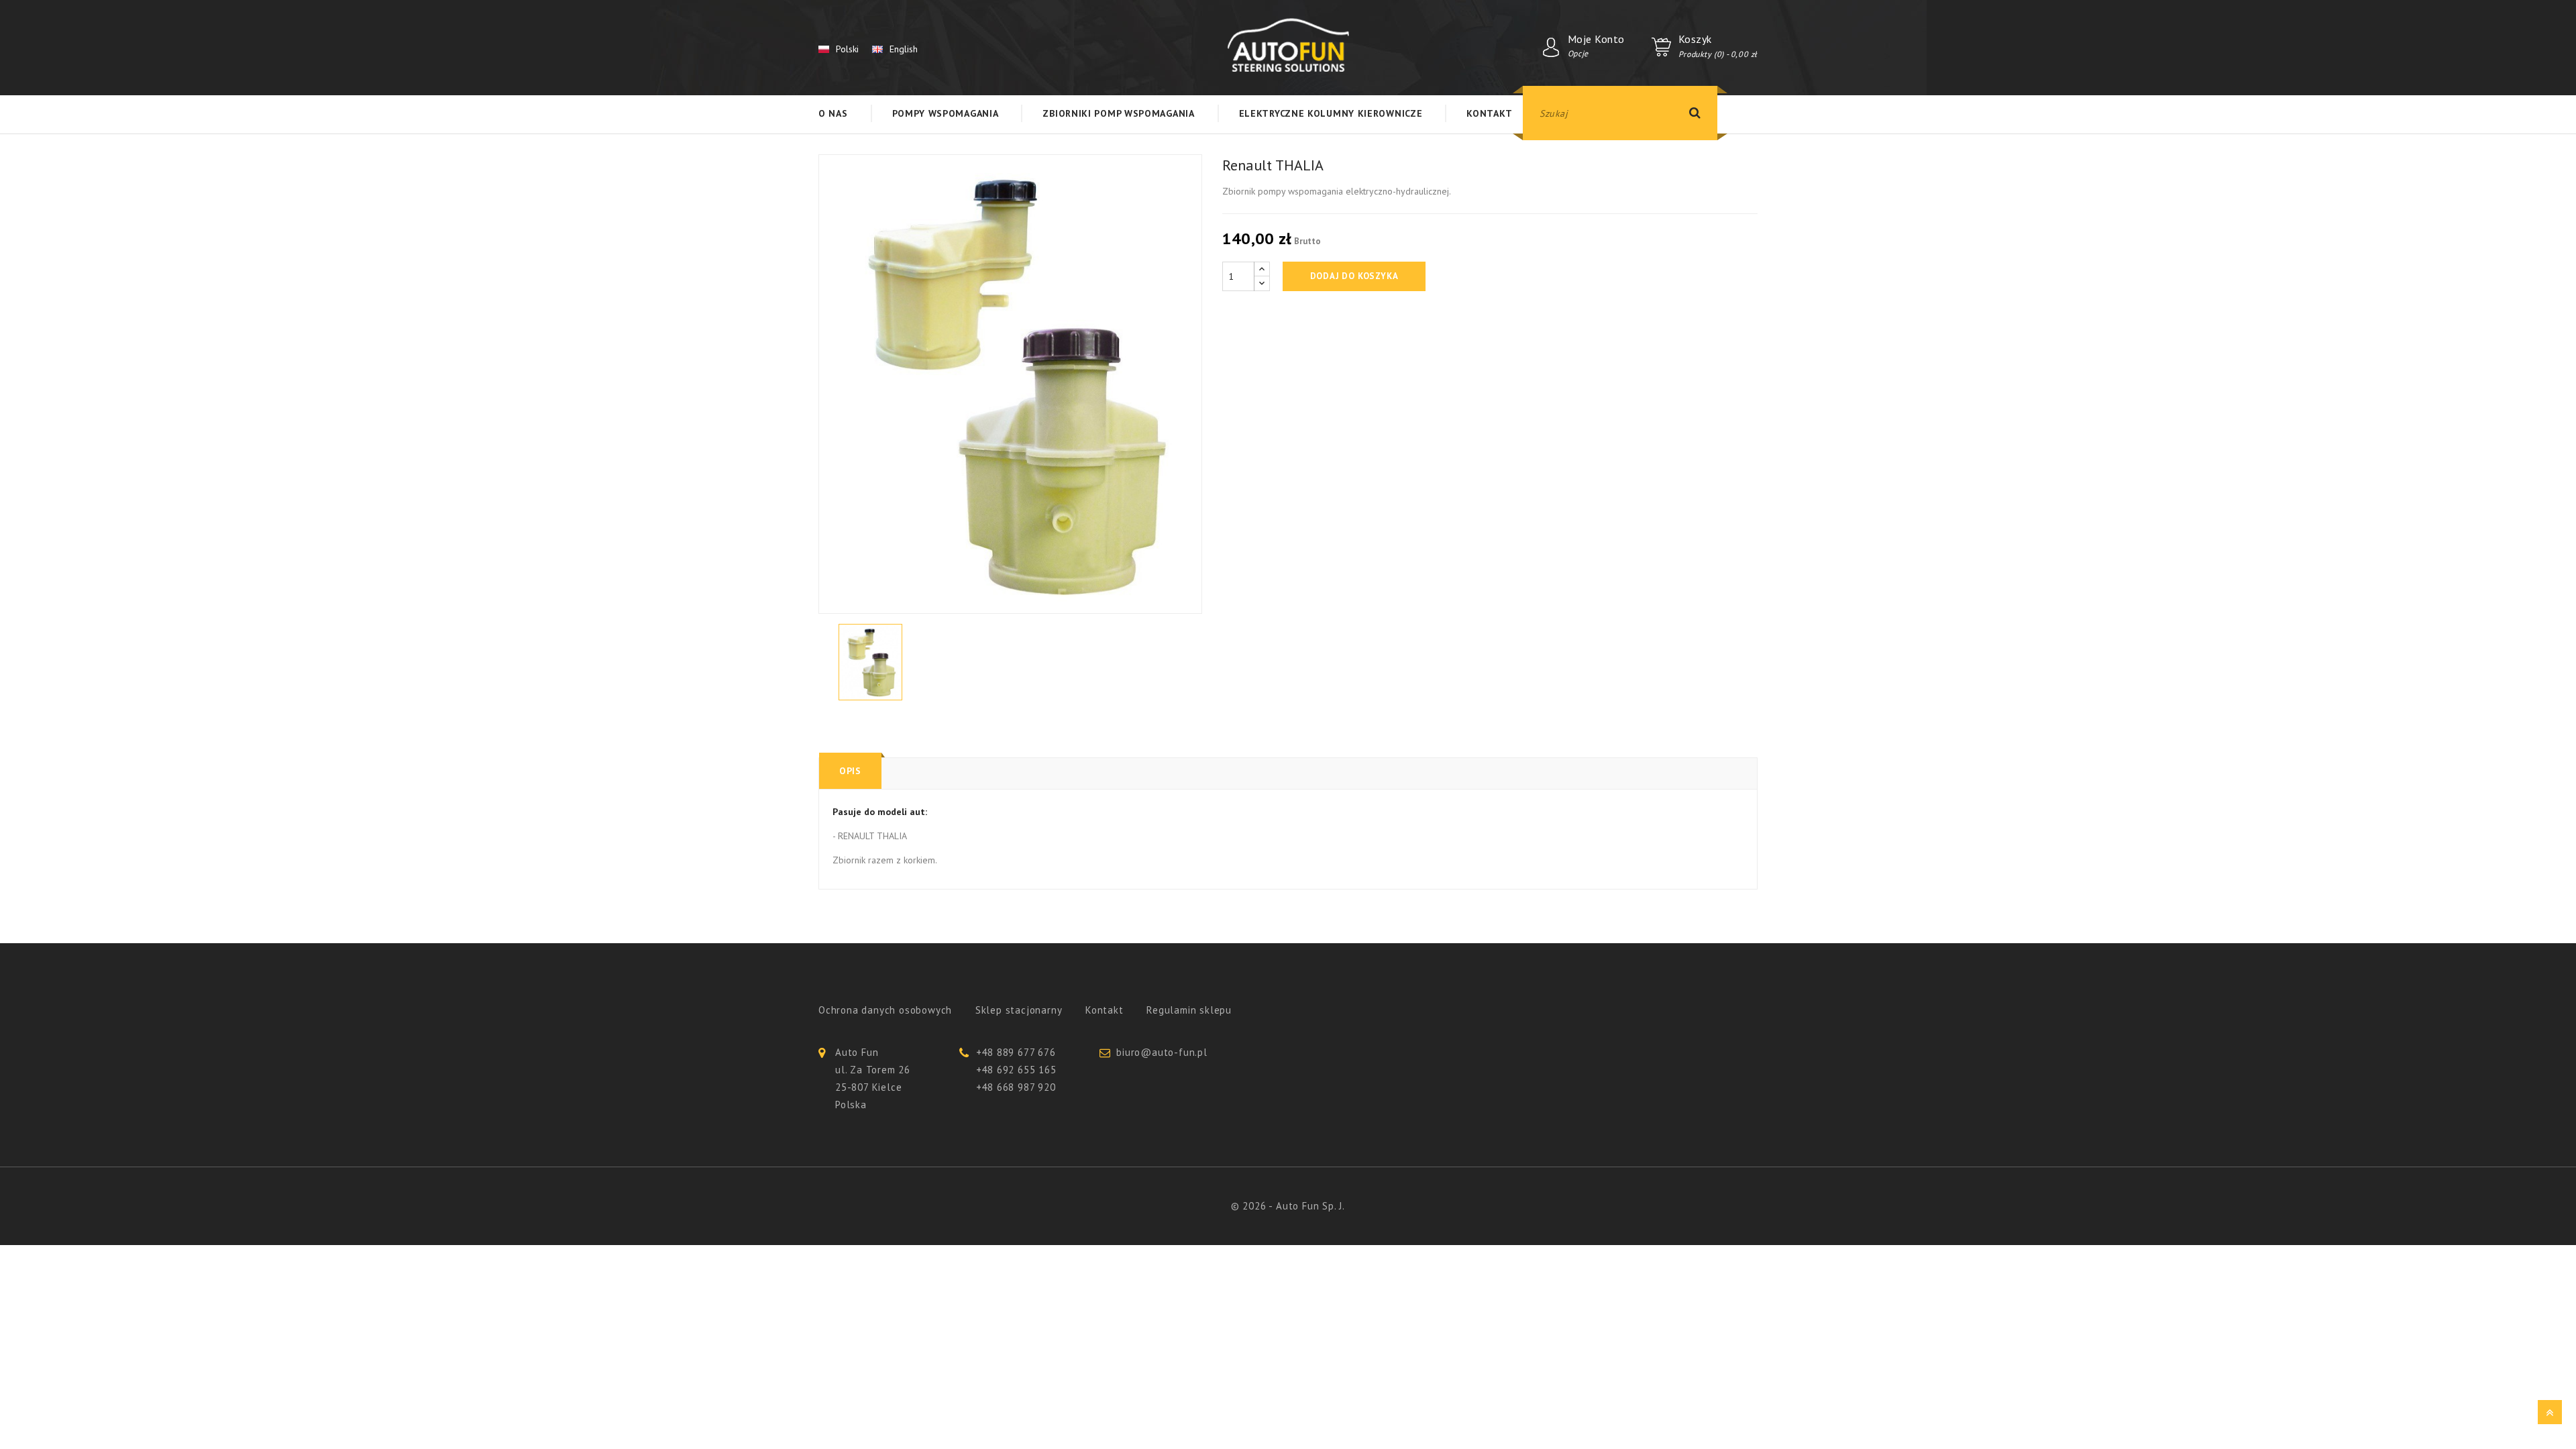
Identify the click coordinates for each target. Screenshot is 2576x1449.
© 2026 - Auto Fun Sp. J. (1288, 1206)
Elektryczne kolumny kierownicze (1331, 113)
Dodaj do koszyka (1354, 276)
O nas (833, 113)
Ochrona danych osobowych (885, 1010)
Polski (847, 49)
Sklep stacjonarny (1019, 1010)
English (904, 49)
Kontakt (1489, 113)
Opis (850, 771)
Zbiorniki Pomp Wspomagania (1118, 113)
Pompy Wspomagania (946, 113)
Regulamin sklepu (1189, 1010)
